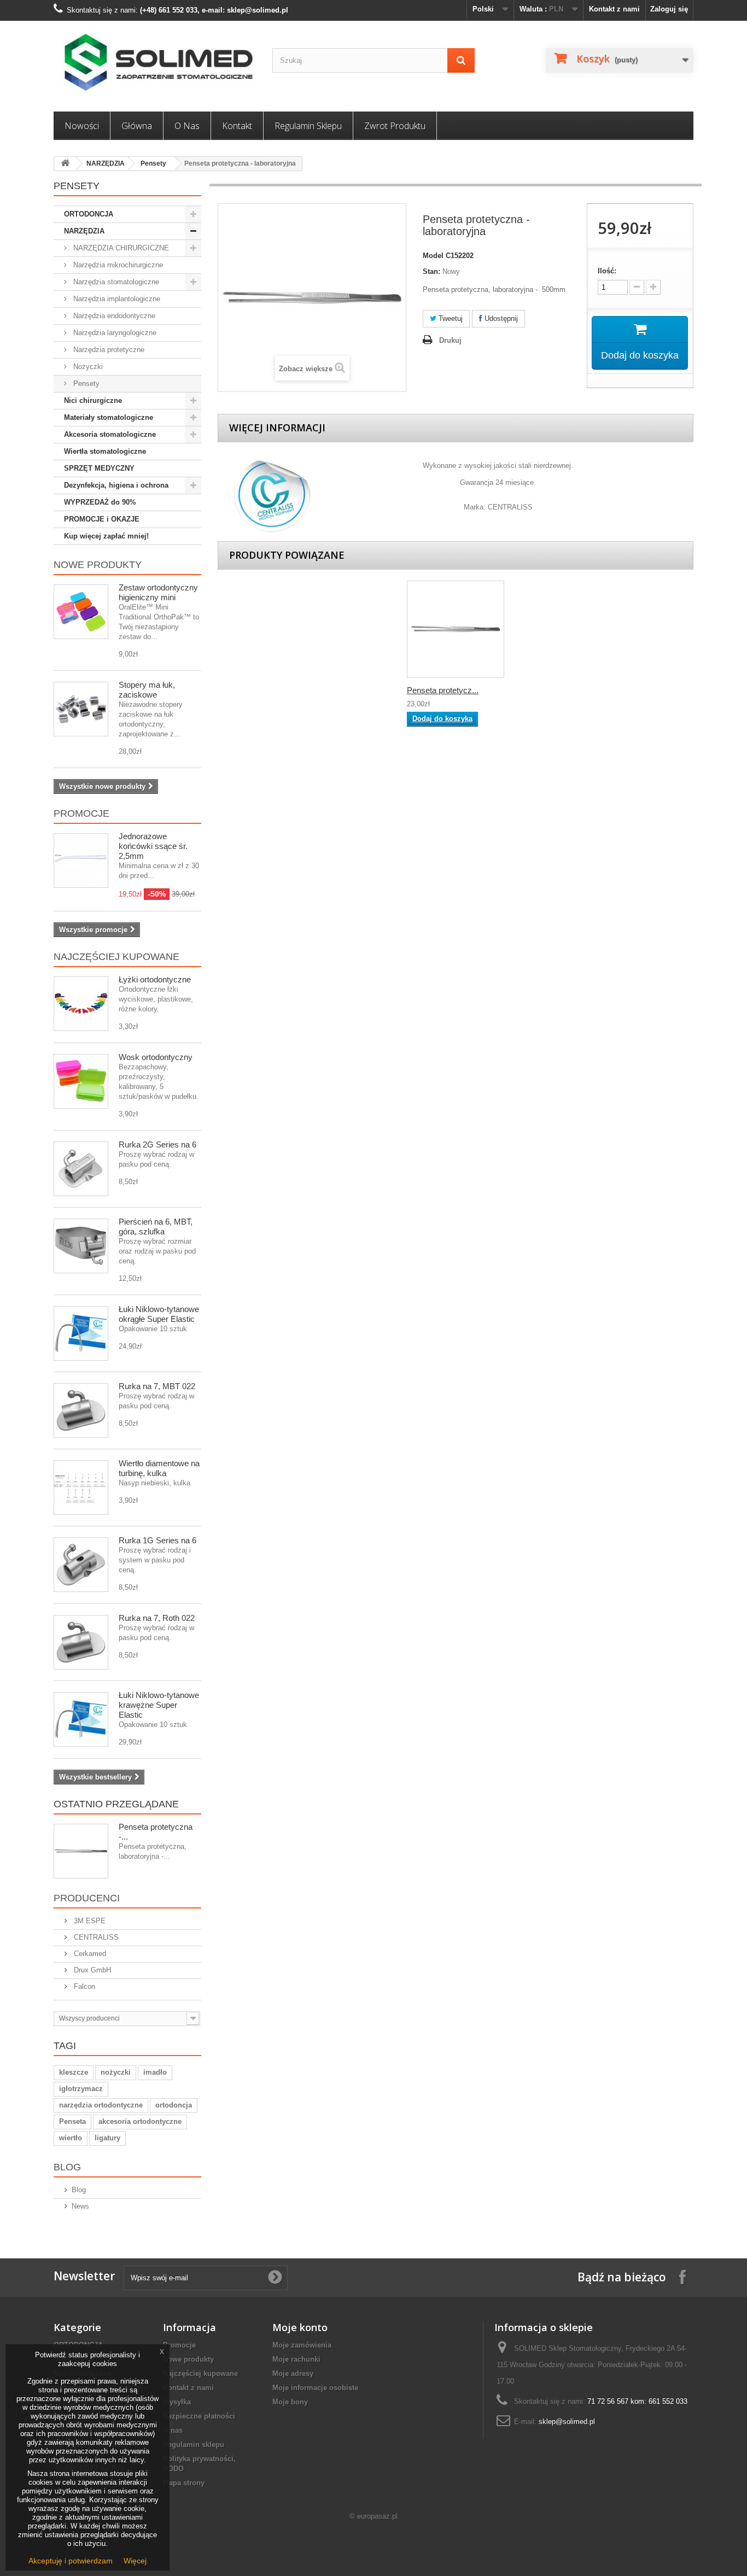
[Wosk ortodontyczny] (81, 1081)
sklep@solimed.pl (567, 2422)
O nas (187, 126)
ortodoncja (174, 2105)
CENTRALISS (95, 1937)
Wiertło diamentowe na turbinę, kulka (159, 1468)
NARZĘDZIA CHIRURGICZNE (120, 248)
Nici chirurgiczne (93, 400)
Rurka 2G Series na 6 (157, 1144)
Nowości (82, 126)
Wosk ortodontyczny (156, 1057)
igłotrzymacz (81, 2089)
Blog (67, 2167)
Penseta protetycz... (443, 690)
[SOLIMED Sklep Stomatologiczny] (155, 63)
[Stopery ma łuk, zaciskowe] (81, 709)
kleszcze (74, 2072)
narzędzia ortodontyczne (101, 2105)
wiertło (71, 2138)
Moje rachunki (296, 2359)
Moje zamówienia (302, 2345)
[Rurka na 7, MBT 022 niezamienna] (81, 1410)
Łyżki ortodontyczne (155, 979)
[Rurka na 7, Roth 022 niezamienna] (81, 1642)
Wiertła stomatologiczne (105, 451)
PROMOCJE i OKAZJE (102, 519)
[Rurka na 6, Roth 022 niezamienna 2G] (81, 1169)
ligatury (107, 2138)
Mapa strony (184, 2483)
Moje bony (290, 2402)
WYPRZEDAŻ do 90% (100, 502)
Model (433, 256)
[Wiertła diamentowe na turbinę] (81, 1488)
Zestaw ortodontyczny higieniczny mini (158, 592)
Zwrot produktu (395, 126)
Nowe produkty (98, 565)
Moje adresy (293, 2373)
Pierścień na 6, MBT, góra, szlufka (156, 1226)
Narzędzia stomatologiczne (115, 282)
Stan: (431, 271)
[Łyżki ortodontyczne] (81, 1004)
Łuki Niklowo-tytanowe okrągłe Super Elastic (159, 1314)
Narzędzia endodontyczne (113, 316)
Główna (137, 126)
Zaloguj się (669, 9)
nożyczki (116, 2072)
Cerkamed (89, 1954)
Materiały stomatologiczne (109, 417)
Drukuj (450, 340)
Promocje (81, 813)
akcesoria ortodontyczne (140, 2121)
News (80, 2206)
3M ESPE (89, 1921)
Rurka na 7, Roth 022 (157, 1618)
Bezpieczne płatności (199, 2416)
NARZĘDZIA (106, 163)
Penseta (72, 2121)
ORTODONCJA (89, 214)
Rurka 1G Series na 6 (157, 1540)
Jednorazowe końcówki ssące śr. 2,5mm (153, 846)
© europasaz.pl (373, 2516)
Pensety (153, 163)
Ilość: (607, 271)
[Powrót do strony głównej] (65, 164)
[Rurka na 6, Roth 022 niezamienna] (81, 1565)
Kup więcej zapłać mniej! (106, 536)
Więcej (135, 2561)
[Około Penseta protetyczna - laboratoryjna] (81, 1851)
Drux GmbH (91, 1970)
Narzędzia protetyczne (108, 350)
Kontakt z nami (614, 9)
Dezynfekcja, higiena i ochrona (116, 485)
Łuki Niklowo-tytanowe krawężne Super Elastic (159, 1705)
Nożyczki (87, 367)
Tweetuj (450, 318)
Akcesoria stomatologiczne (110, 434)
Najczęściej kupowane (116, 957)
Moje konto (300, 2327)
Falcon (83, 1986)
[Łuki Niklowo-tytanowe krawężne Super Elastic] (81, 1719)
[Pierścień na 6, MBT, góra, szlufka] (81, 1246)
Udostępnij (500, 318)
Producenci (87, 1898)
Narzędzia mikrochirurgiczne (117, 265)
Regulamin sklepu (308, 126)
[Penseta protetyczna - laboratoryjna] (456, 629)
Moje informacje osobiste (315, 2388)
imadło (155, 2072)
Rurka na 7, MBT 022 (157, 1386)
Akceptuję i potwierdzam (71, 2561)
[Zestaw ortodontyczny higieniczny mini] (81, 612)
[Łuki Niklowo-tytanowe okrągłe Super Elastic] (81, 1333)
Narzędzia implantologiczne (116, 299)
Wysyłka (177, 2402)
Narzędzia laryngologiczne (114, 333)
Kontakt (237, 126)
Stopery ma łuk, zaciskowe (147, 690)
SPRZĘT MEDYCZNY (99, 468)
